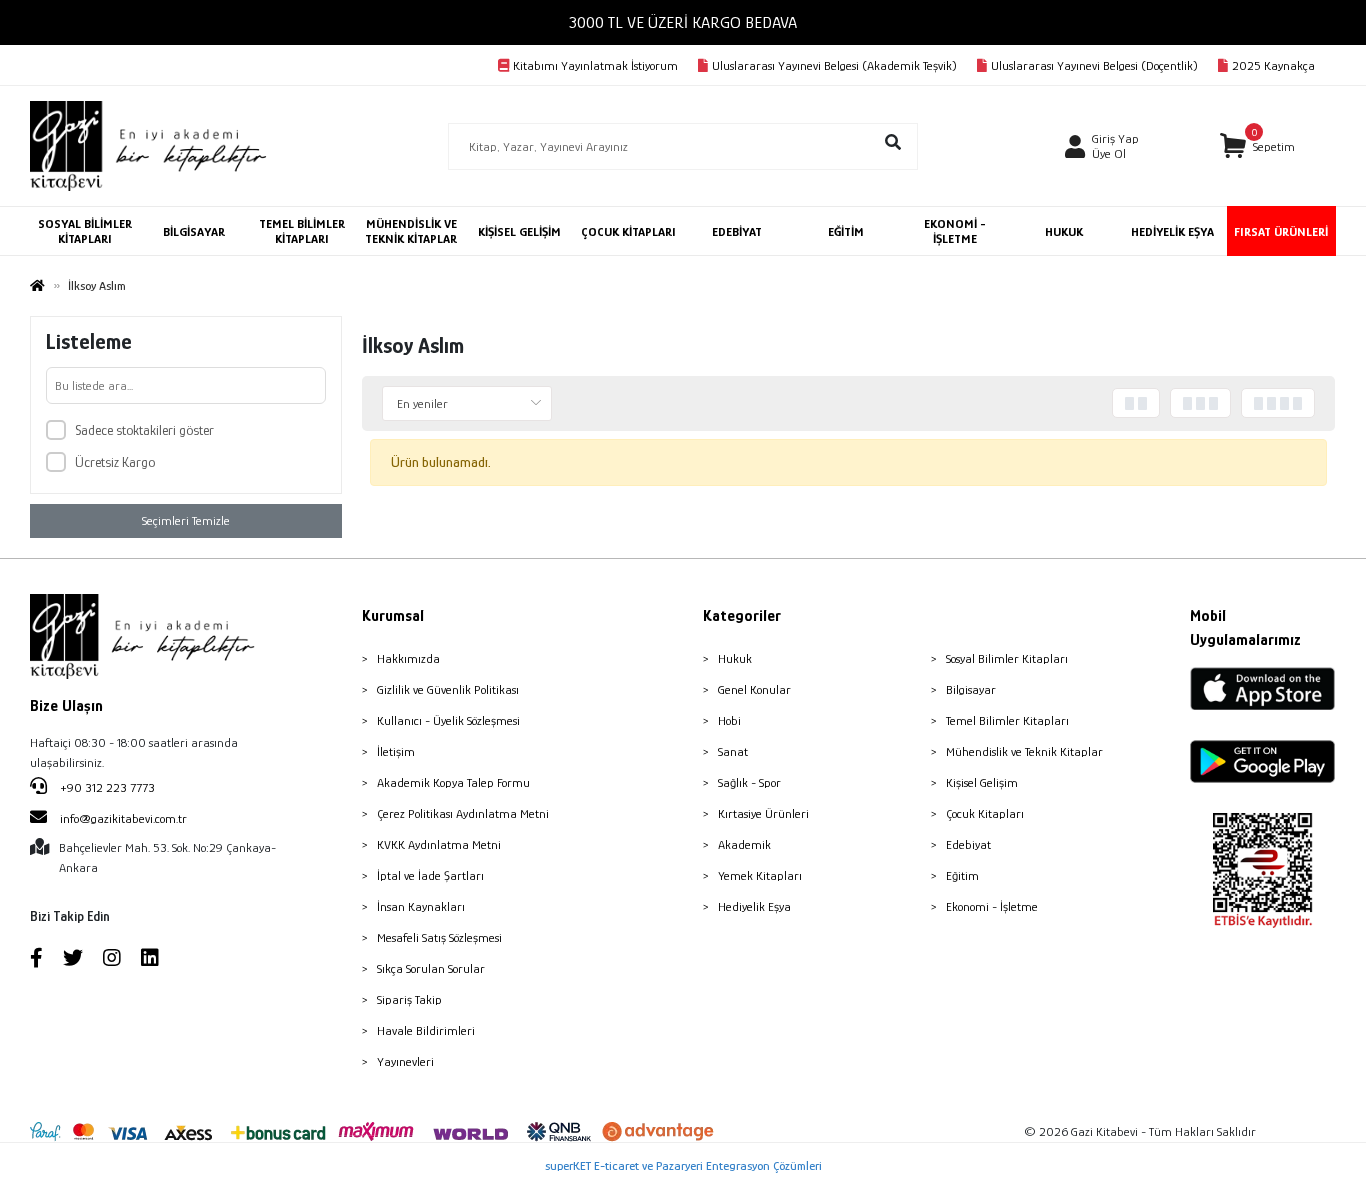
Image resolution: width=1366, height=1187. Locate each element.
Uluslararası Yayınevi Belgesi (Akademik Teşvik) (834, 65)
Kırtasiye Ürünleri (763, 813)
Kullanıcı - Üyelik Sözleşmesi (448, 720)
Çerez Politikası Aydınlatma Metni (463, 813)
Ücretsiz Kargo (115, 462)
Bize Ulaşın (66, 706)
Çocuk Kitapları (985, 813)
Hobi (729, 720)
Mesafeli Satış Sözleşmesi (439, 937)
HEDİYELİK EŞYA (1172, 231)
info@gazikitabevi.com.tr (123, 818)
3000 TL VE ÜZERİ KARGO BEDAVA (683, 22)
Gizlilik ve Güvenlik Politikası (448, 689)
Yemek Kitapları (760, 875)
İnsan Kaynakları (421, 906)
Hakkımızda (408, 658)
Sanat (733, 751)
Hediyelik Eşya (754, 906)
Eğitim (962, 875)
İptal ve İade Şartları (430, 875)
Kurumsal (393, 616)
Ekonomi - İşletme (992, 906)
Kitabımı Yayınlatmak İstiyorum (595, 65)
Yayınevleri (405, 1061)
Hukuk (735, 658)
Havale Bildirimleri (426, 1030)
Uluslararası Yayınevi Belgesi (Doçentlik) (1094, 65)
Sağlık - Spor (749, 782)
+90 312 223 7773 (106, 787)
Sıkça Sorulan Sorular (431, 968)
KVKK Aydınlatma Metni (439, 844)
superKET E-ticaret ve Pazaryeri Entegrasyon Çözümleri (683, 1165)
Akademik (744, 844)
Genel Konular (754, 689)
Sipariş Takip (409, 999)
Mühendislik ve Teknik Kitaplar (1024, 751)
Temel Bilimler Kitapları (1007, 720)
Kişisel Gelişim (982, 782)
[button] (1258, 146)
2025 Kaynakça (1273, 65)
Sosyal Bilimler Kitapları (1007, 658)
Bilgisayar (971, 689)
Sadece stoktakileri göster (144, 430)
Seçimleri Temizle (186, 520)
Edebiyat (968, 844)
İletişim (396, 751)
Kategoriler (742, 616)
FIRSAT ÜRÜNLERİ (1281, 231)
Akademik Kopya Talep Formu (453, 782)
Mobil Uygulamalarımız (1245, 628)
